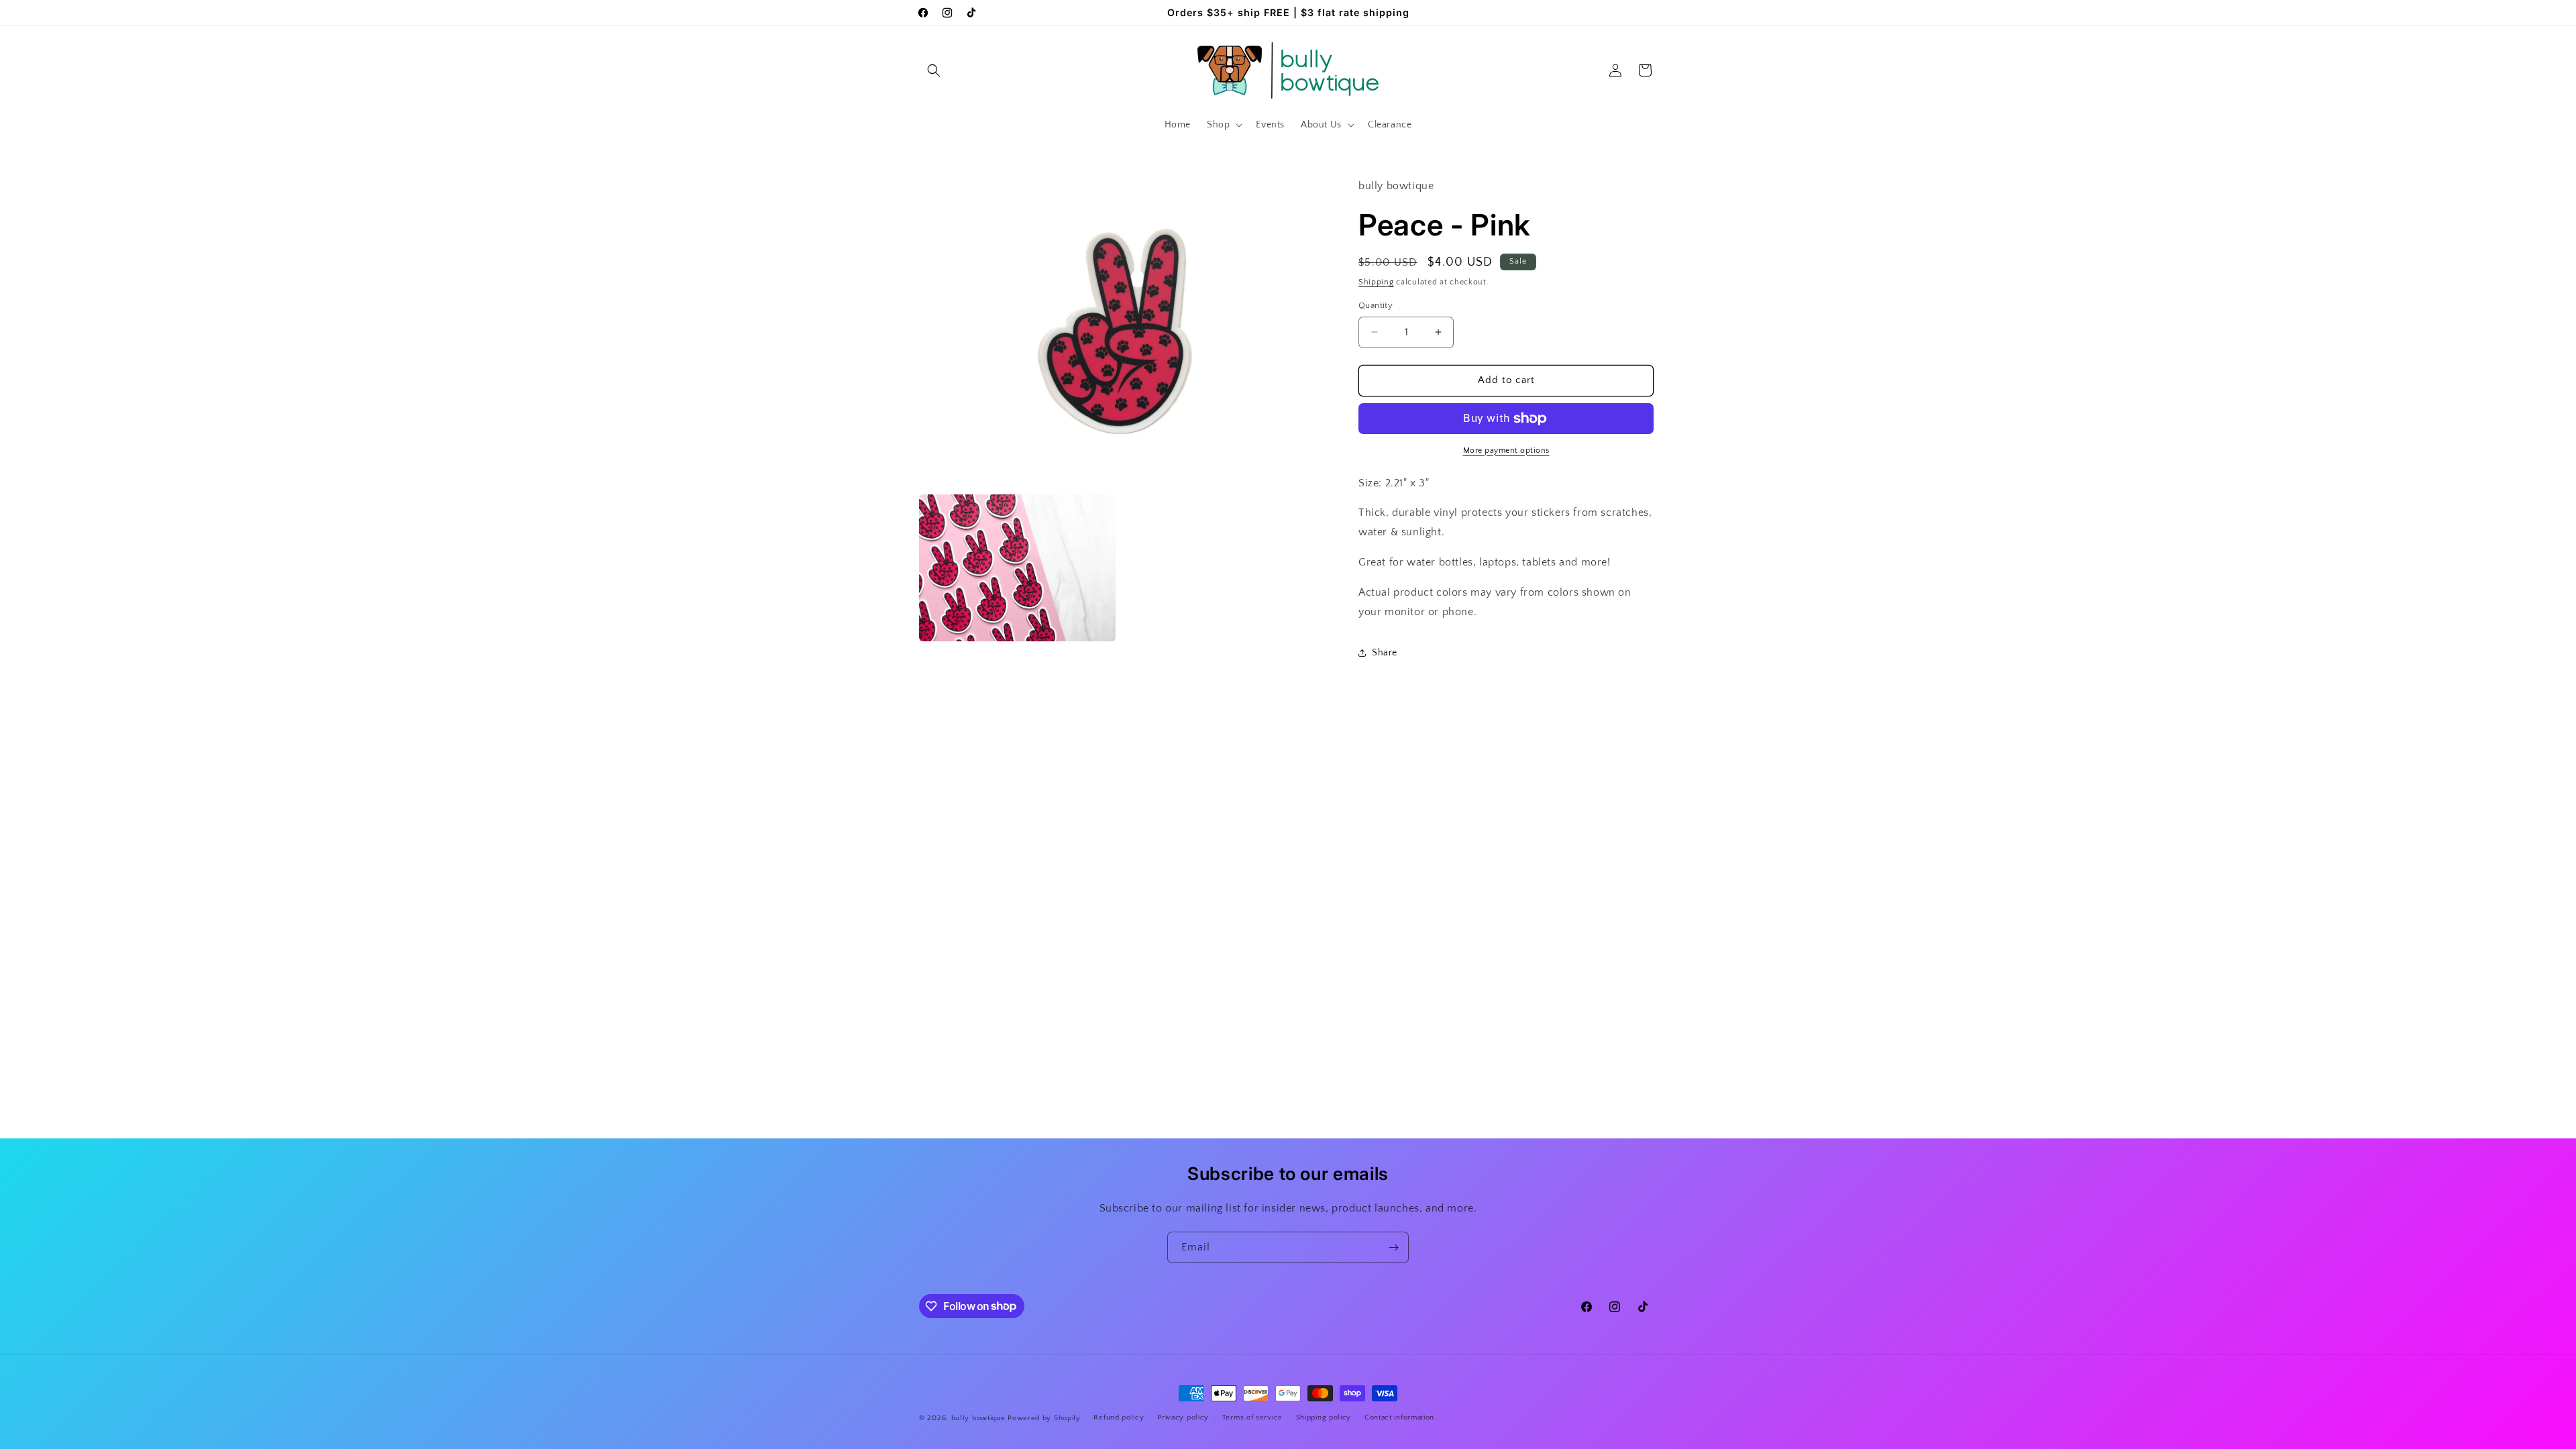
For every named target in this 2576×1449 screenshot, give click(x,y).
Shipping (1376, 282)
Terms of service (1252, 1417)
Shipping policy (1324, 1417)
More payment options (1506, 450)
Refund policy (1119, 1417)
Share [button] (1385, 653)
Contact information (1399, 1417)
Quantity (1376, 305)
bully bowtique (978, 1418)
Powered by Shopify (1044, 1418)
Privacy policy (1183, 1417)
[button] (934, 70)
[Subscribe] (1393, 1247)
